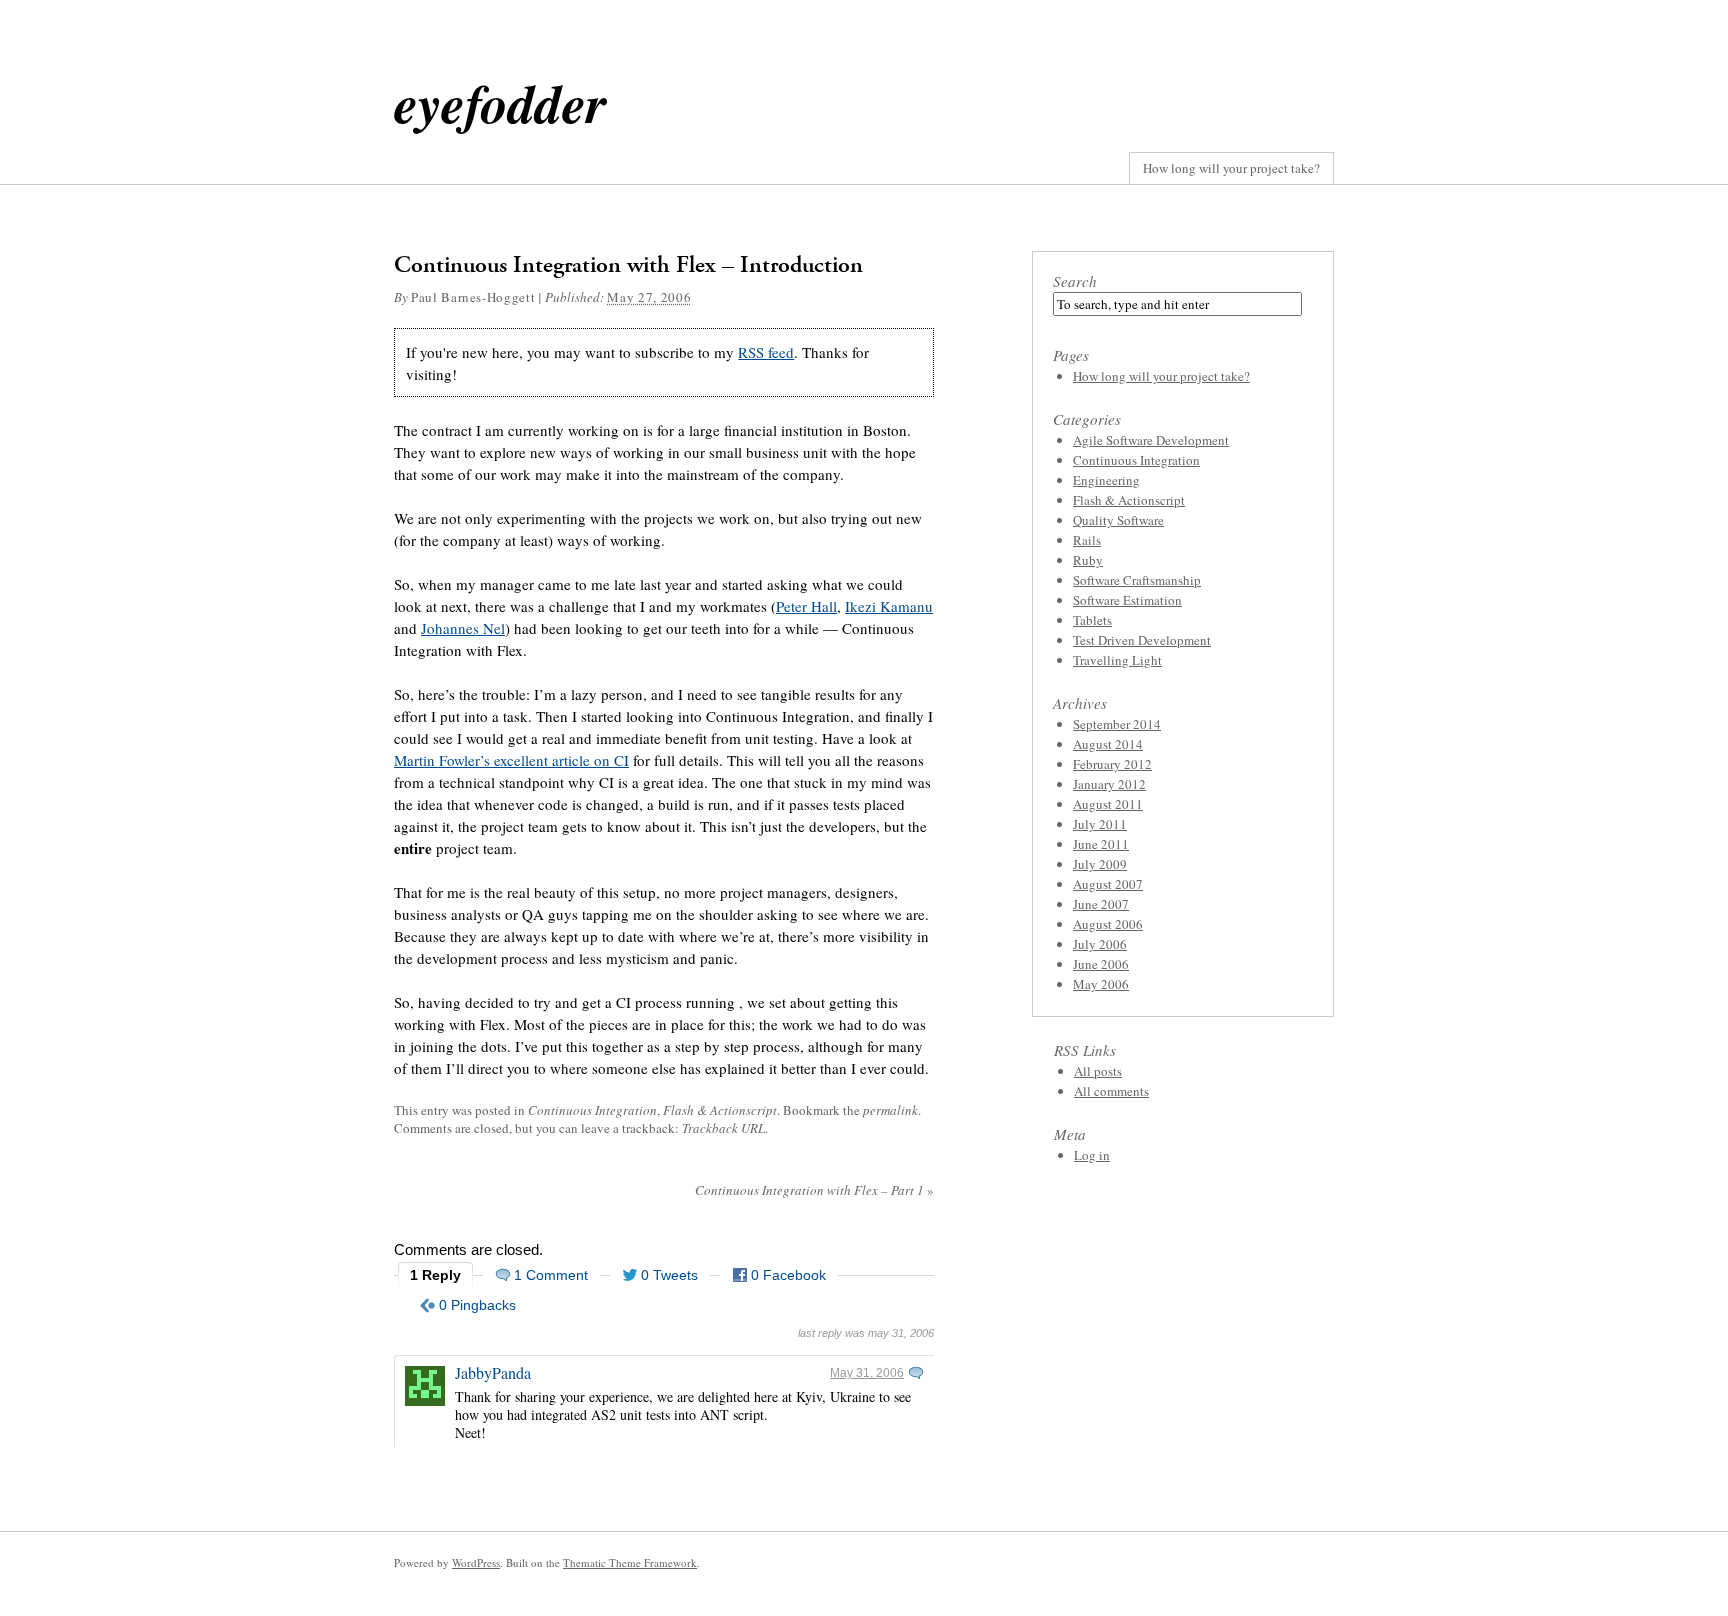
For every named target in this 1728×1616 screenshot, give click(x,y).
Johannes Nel (463, 628)
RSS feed (766, 352)
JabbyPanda (493, 1372)
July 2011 (1100, 824)
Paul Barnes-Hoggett (473, 297)
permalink (890, 1110)
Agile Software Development (1151, 440)
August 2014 (1108, 744)
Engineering (1106, 480)
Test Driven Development (1142, 640)
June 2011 (1101, 844)
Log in (1092, 1155)
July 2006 (1100, 944)
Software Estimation (1127, 600)
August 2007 (1108, 884)
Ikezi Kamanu (889, 606)
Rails (1087, 540)
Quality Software (1118, 520)
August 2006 (1108, 924)
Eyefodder (500, 102)
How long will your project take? (1231, 168)
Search (1075, 281)
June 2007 (1101, 904)
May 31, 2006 (867, 1373)
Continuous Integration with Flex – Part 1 (814, 1190)
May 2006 (1101, 984)
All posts (1098, 1071)
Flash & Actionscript (720, 1110)
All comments (1111, 1091)
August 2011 (1108, 804)
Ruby (1088, 560)
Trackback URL (723, 1128)
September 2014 (1117, 724)
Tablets (1092, 620)
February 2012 (1112, 764)
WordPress (476, 1562)
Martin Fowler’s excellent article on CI (511, 760)
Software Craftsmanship (1137, 580)
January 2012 (1109, 784)
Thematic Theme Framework (630, 1562)
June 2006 (1101, 964)
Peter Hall (806, 606)
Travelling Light (1117, 660)
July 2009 (1100, 864)
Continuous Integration (592, 1110)
